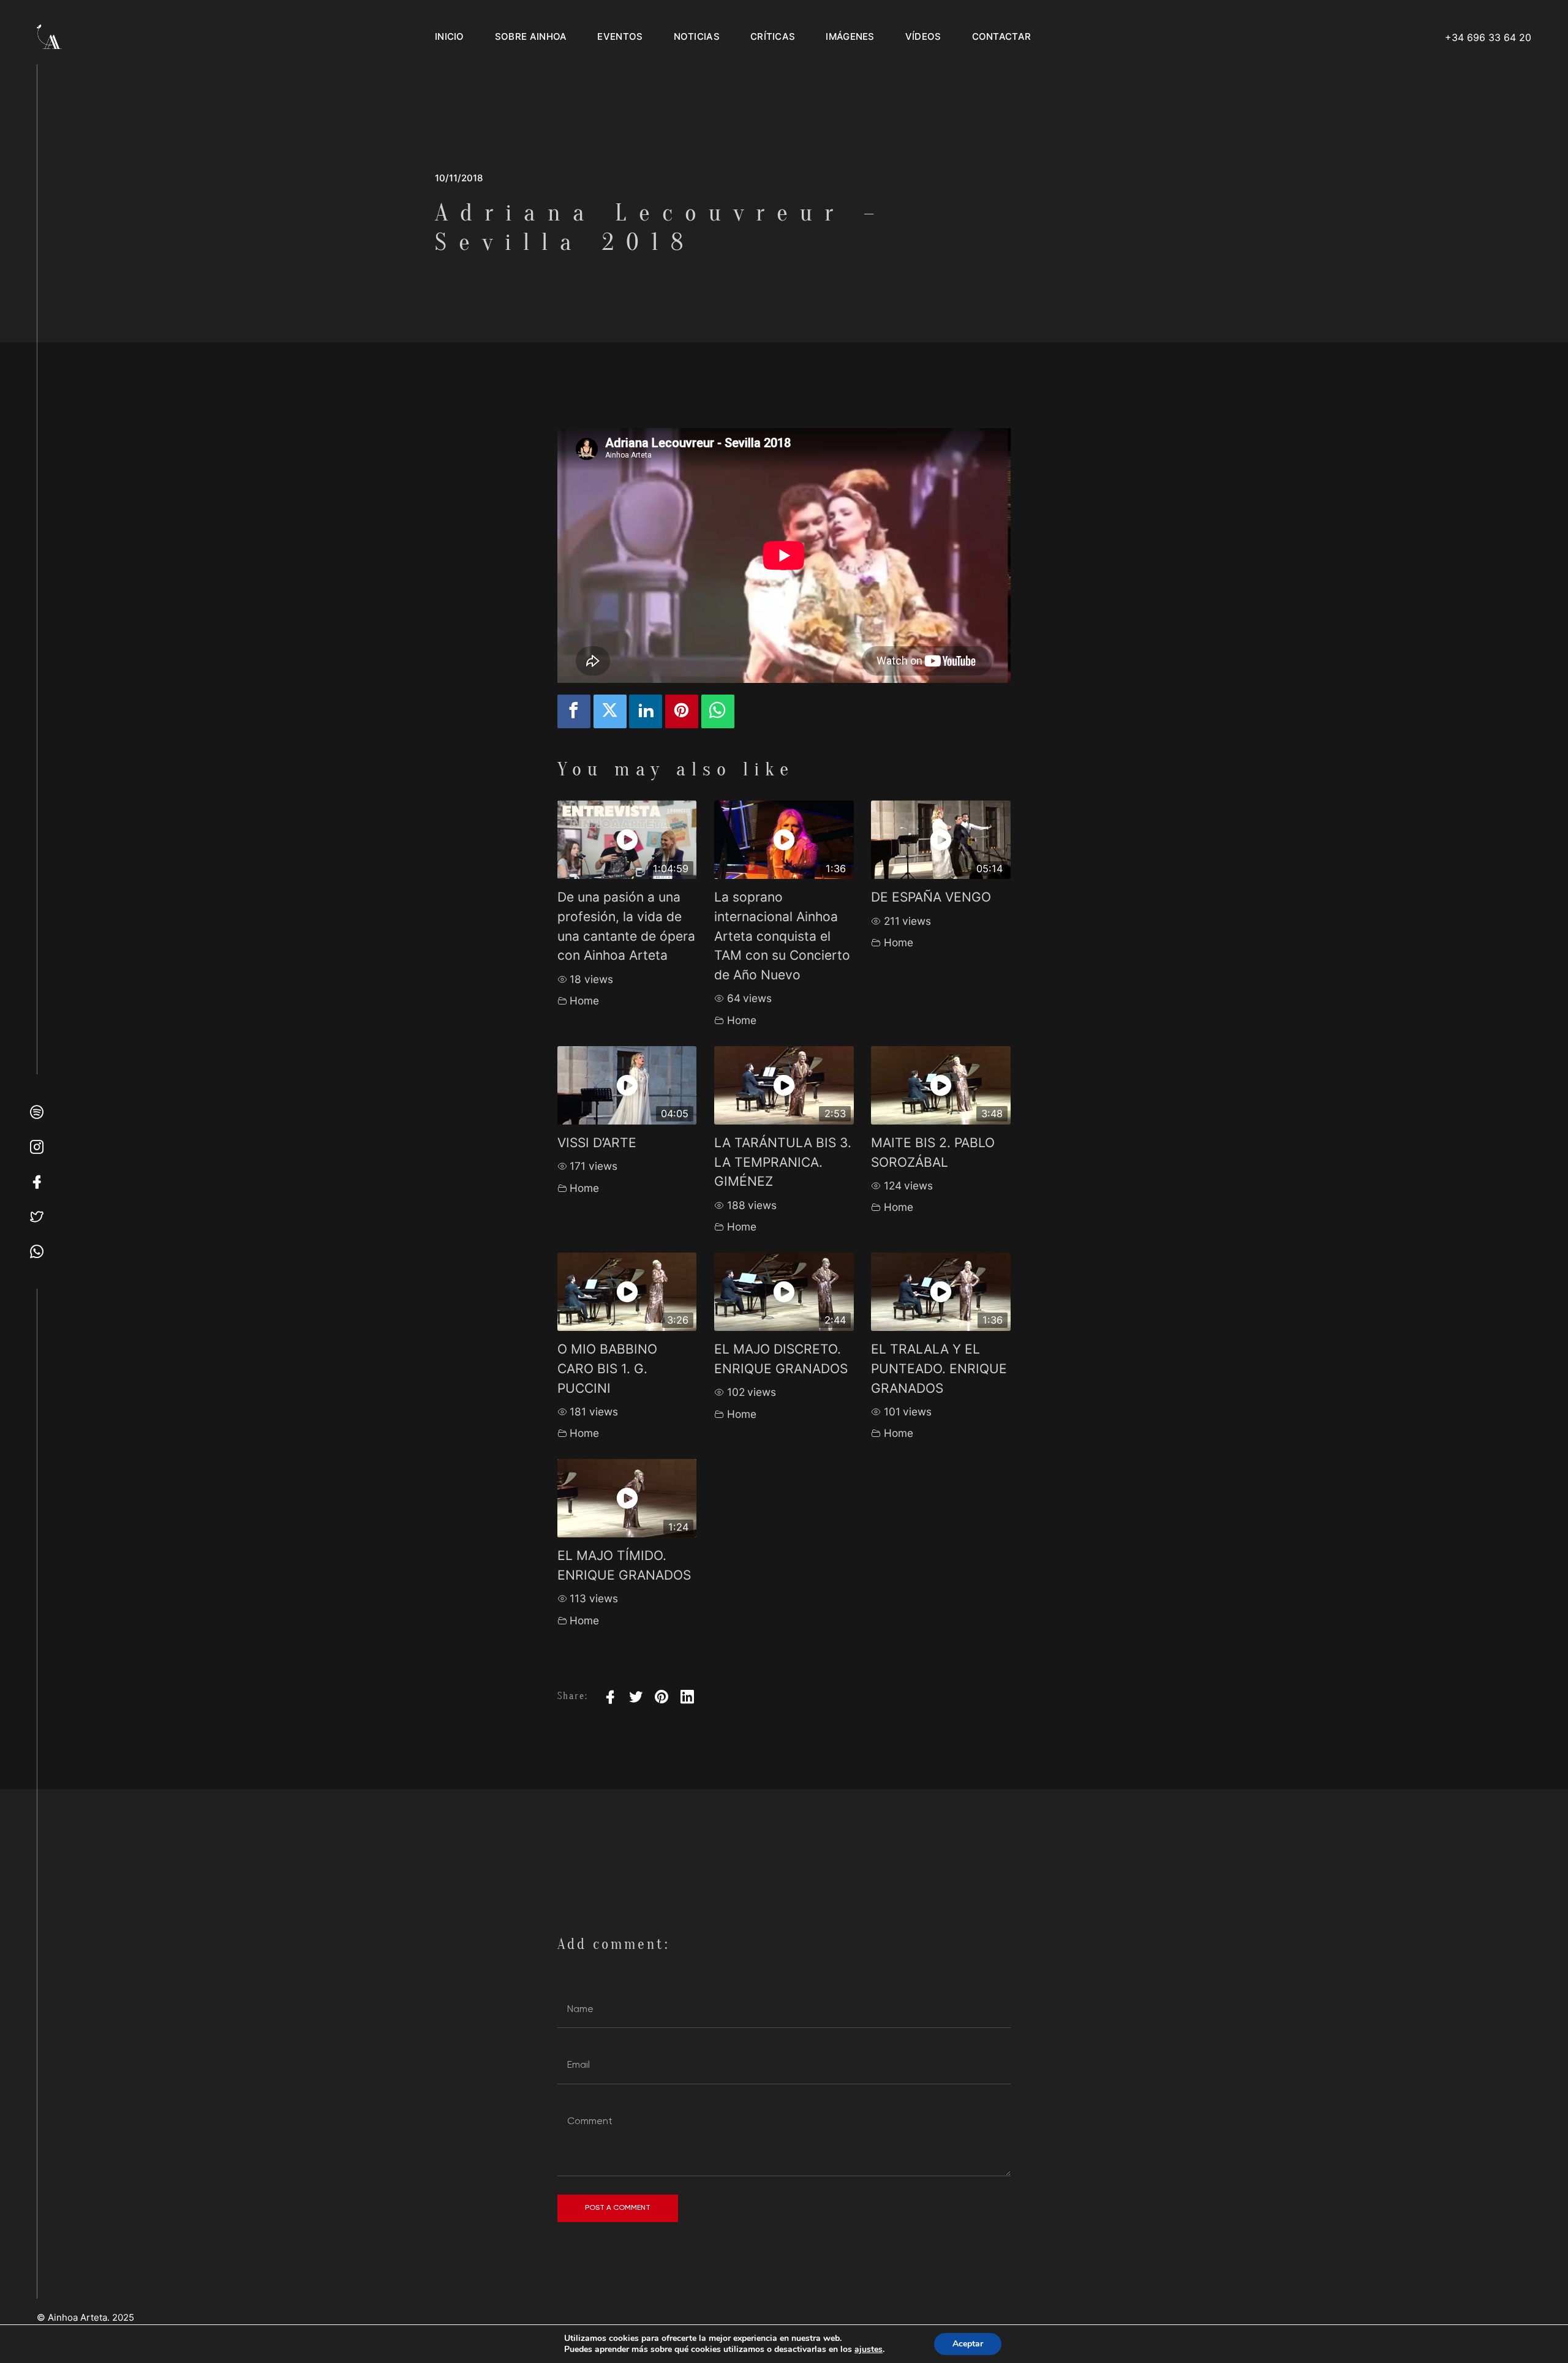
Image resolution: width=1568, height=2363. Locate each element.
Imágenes (850, 36)
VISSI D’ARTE (597, 1143)
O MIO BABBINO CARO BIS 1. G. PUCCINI (607, 1368)
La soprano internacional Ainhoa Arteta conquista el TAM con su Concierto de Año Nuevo (782, 936)
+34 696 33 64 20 (1488, 37)
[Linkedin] (646, 711)
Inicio (450, 36)
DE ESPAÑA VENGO (931, 897)
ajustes (869, 2350)
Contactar (1002, 36)
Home (584, 1001)
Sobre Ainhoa (531, 36)
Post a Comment (618, 2207)
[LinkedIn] (687, 1697)
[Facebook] (574, 711)
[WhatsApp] (718, 711)
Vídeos (923, 36)
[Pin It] (682, 711)
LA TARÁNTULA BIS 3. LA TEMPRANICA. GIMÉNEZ (783, 1162)
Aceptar (968, 2344)
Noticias (697, 36)
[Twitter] (610, 711)
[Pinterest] (661, 1697)
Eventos (620, 36)
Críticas (773, 36)
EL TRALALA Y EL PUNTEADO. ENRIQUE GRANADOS (939, 1368)
